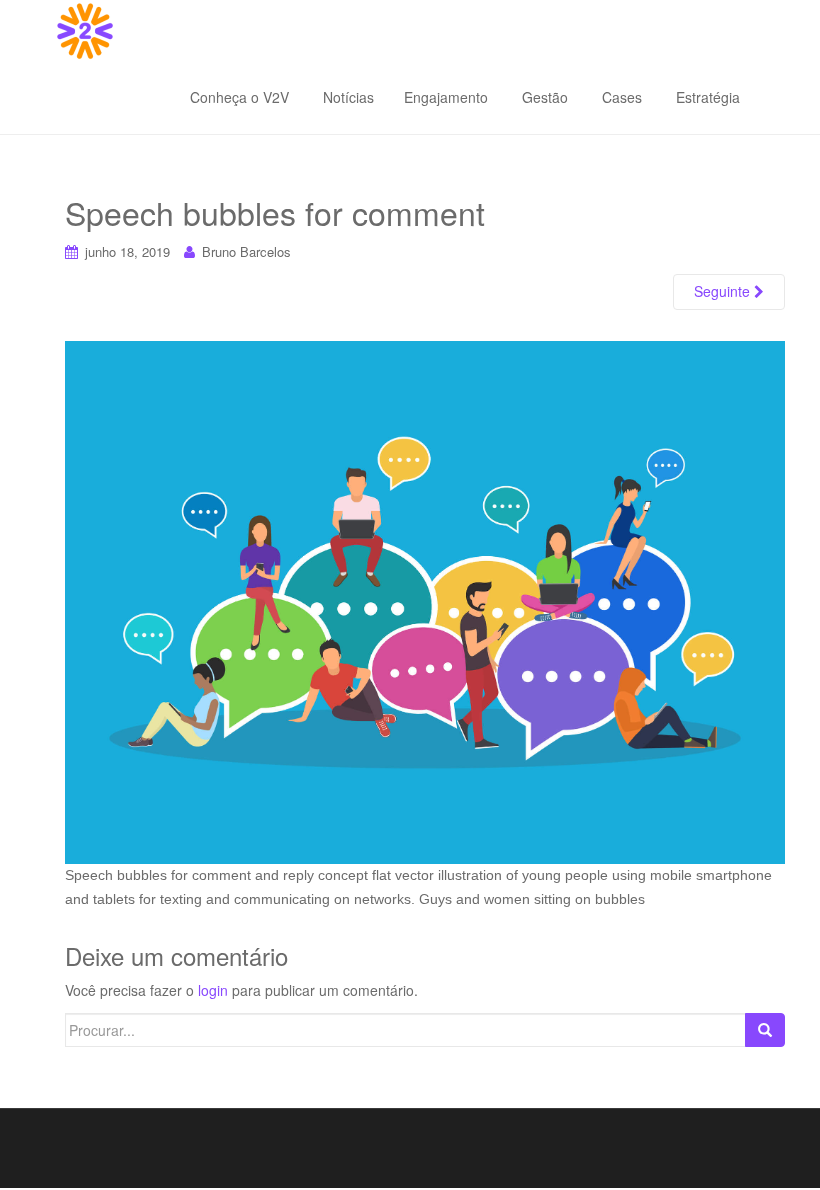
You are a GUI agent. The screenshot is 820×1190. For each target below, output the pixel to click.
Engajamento (446, 97)
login (213, 990)
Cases (620, 97)
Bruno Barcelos (246, 251)
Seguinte (724, 291)
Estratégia (706, 97)
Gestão (543, 97)
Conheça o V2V (239, 97)
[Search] (765, 1030)
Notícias (346, 97)
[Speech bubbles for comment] (425, 601)
